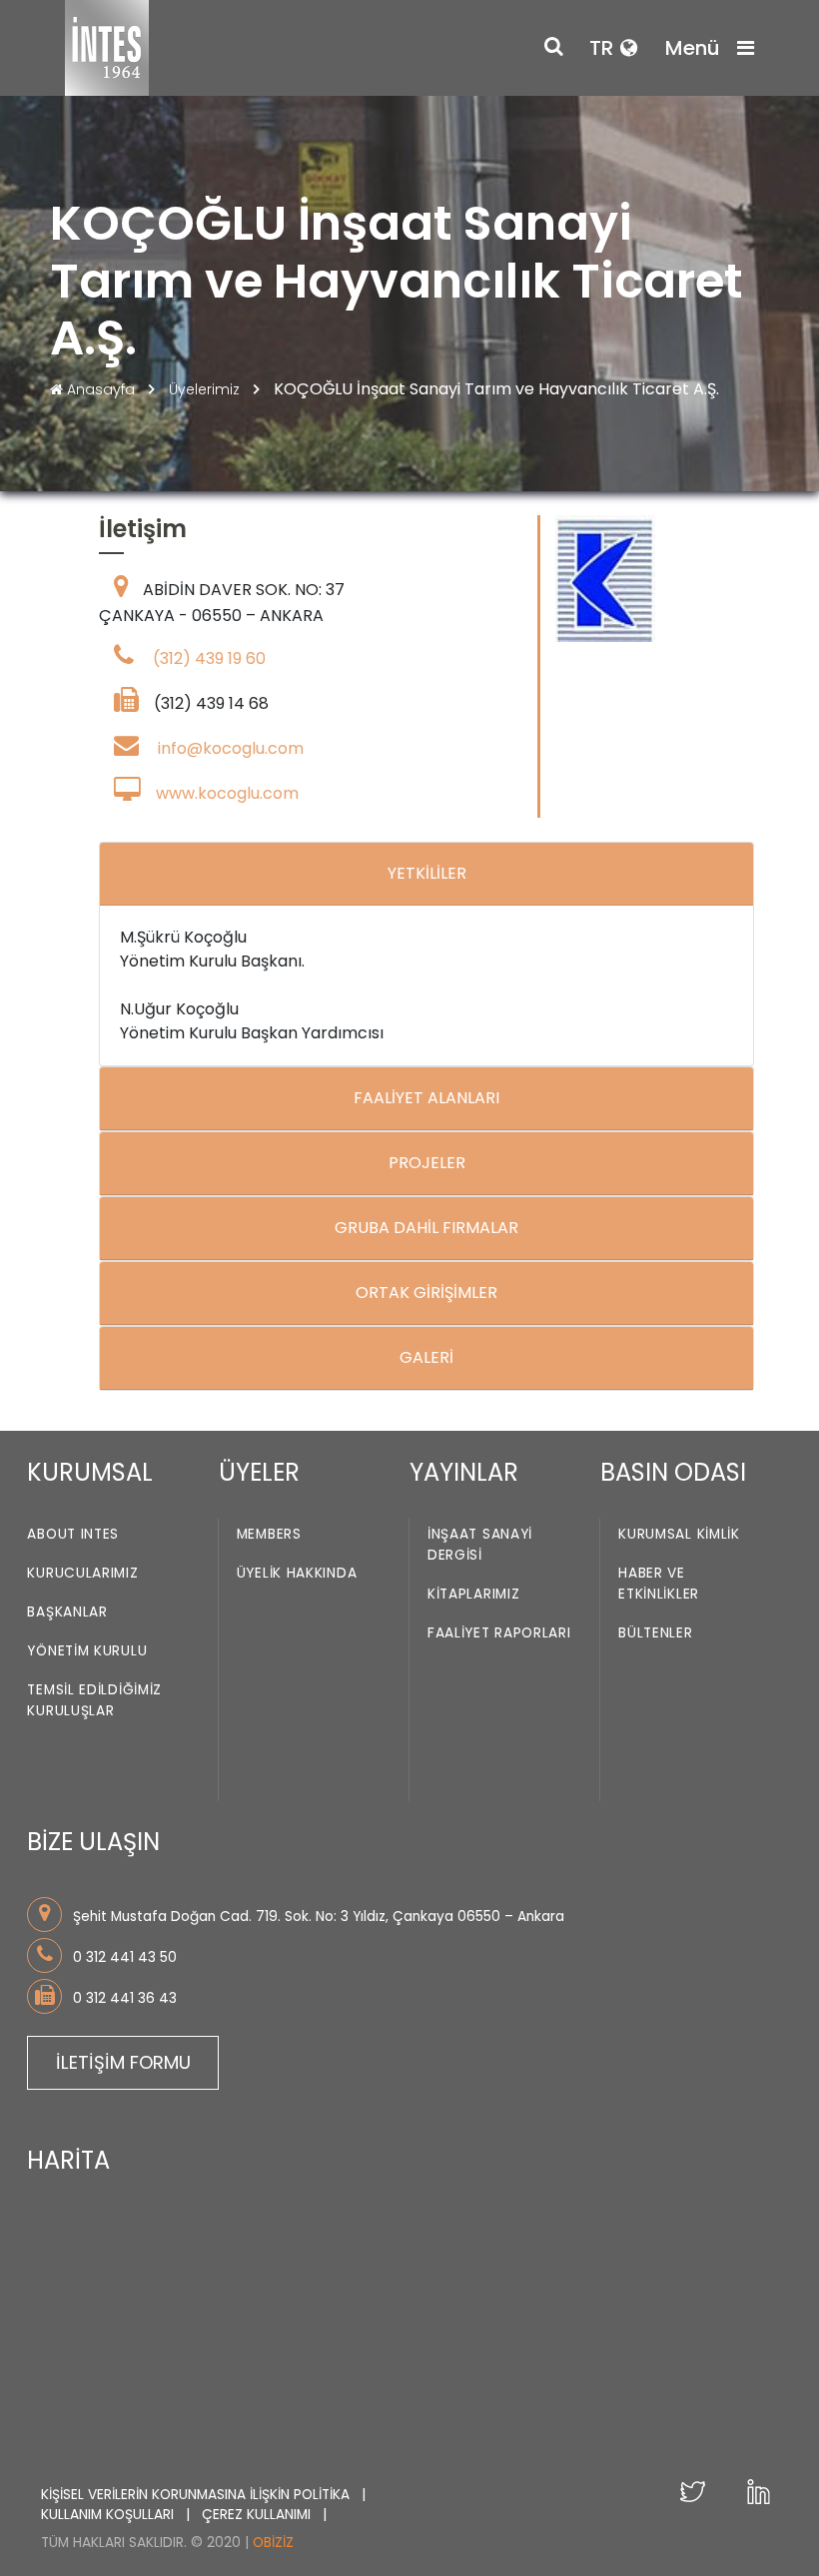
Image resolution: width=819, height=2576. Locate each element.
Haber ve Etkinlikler (659, 1584)
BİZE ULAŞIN (93, 1842)
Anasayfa (101, 389)
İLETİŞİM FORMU (123, 2062)
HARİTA (68, 2160)
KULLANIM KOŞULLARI (109, 2515)
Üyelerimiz (206, 389)
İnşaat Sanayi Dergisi (480, 1545)
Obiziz (273, 2543)
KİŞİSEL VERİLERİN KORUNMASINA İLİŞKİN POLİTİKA (197, 2495)
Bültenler (655, 1633)
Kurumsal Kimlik (679, 1534)
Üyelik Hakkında (297, 1573)
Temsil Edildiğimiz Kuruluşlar (94, 1700)
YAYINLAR (464, 1472)
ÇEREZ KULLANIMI (258, 2515)
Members (269, 1534)
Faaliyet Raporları (499, 1633)
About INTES (73, 1534)
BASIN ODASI (673, 1472)
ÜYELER (259, 1472)
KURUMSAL (90, 1472)
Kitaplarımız (473, 1594)
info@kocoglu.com (231, 748)
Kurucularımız (82, 1573)
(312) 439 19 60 (209, 658)
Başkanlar (67, 1612)
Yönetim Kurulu (87, 1651)
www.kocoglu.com (227, 793)
